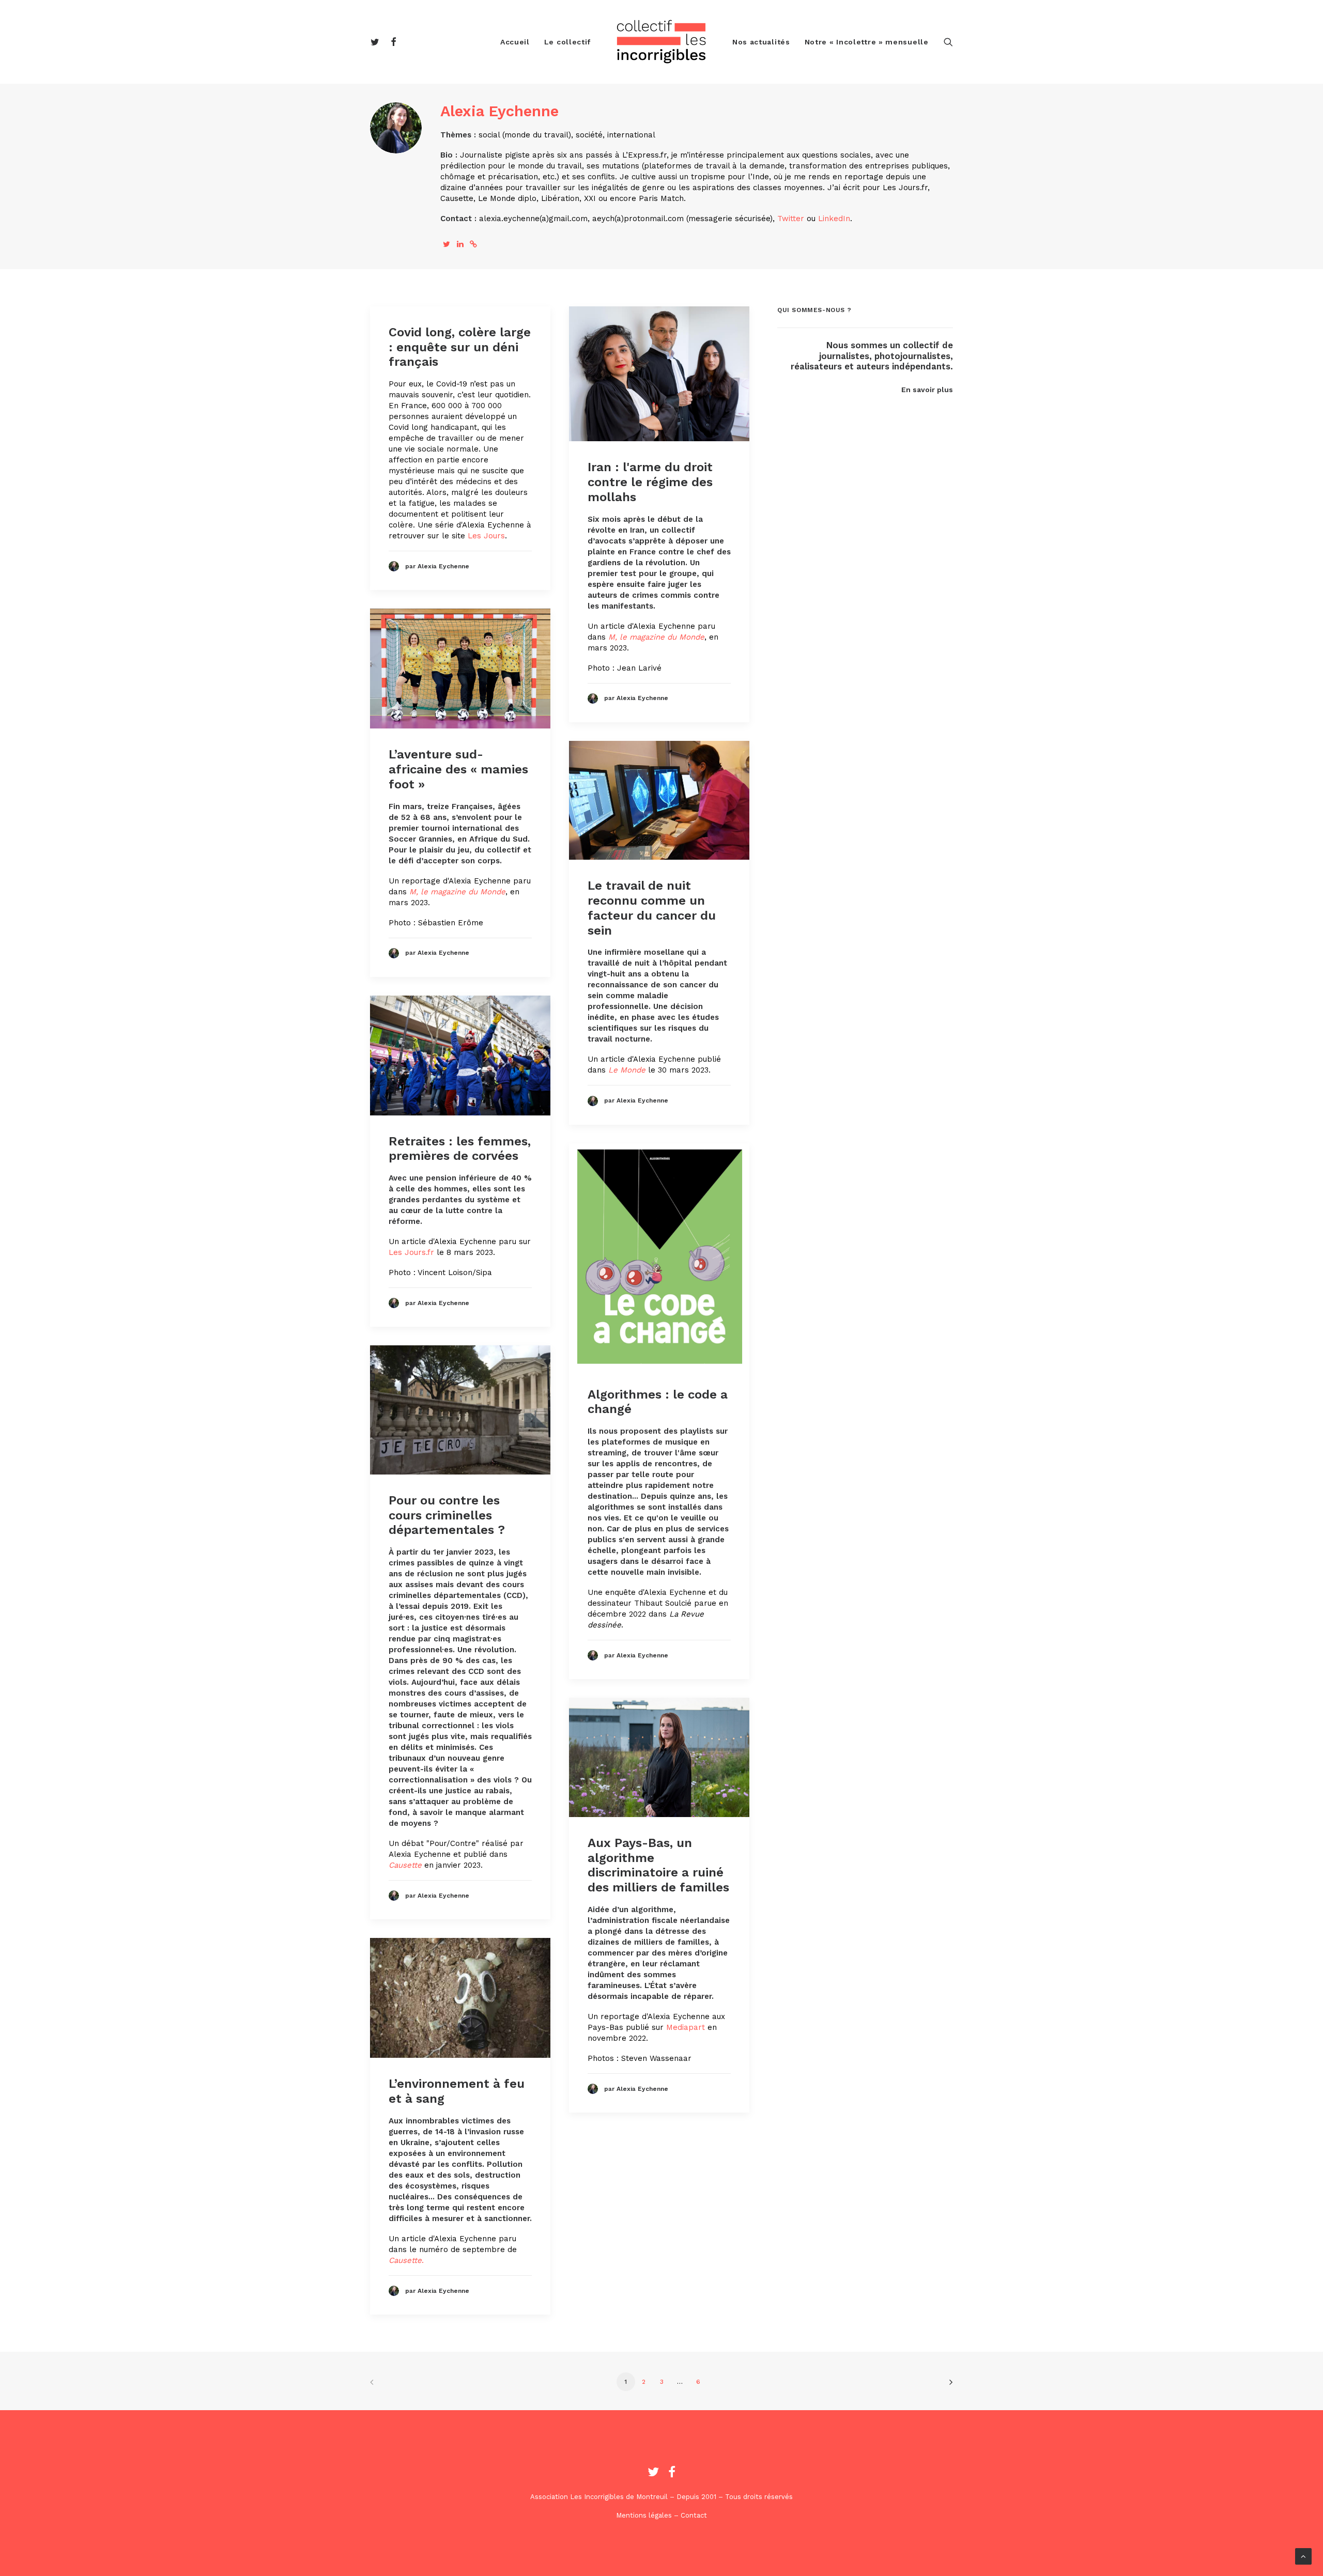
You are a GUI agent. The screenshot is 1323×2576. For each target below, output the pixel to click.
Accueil (515, 42)
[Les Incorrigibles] (661, 42)
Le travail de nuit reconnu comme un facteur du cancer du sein (652, 908)
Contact (694, 2515)
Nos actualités (761, 42)
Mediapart (686, 2027)
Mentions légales (644, 2515)
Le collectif (567, 42)
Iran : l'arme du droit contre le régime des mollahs (650, 482)
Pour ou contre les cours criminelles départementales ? (447, 1515)
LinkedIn (834, 219)
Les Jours (486, 536)
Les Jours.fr (411, 1252)
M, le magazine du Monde (656, 637)
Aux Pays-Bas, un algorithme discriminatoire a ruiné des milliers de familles (658, 1865)
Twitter (791, 219)
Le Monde (627, 1070)
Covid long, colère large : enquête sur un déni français (460, 347)
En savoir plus (927, 390)
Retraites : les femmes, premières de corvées (460, 1149)
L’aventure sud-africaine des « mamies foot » (458, 769)
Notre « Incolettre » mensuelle (867, 42)
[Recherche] (948, 42)
